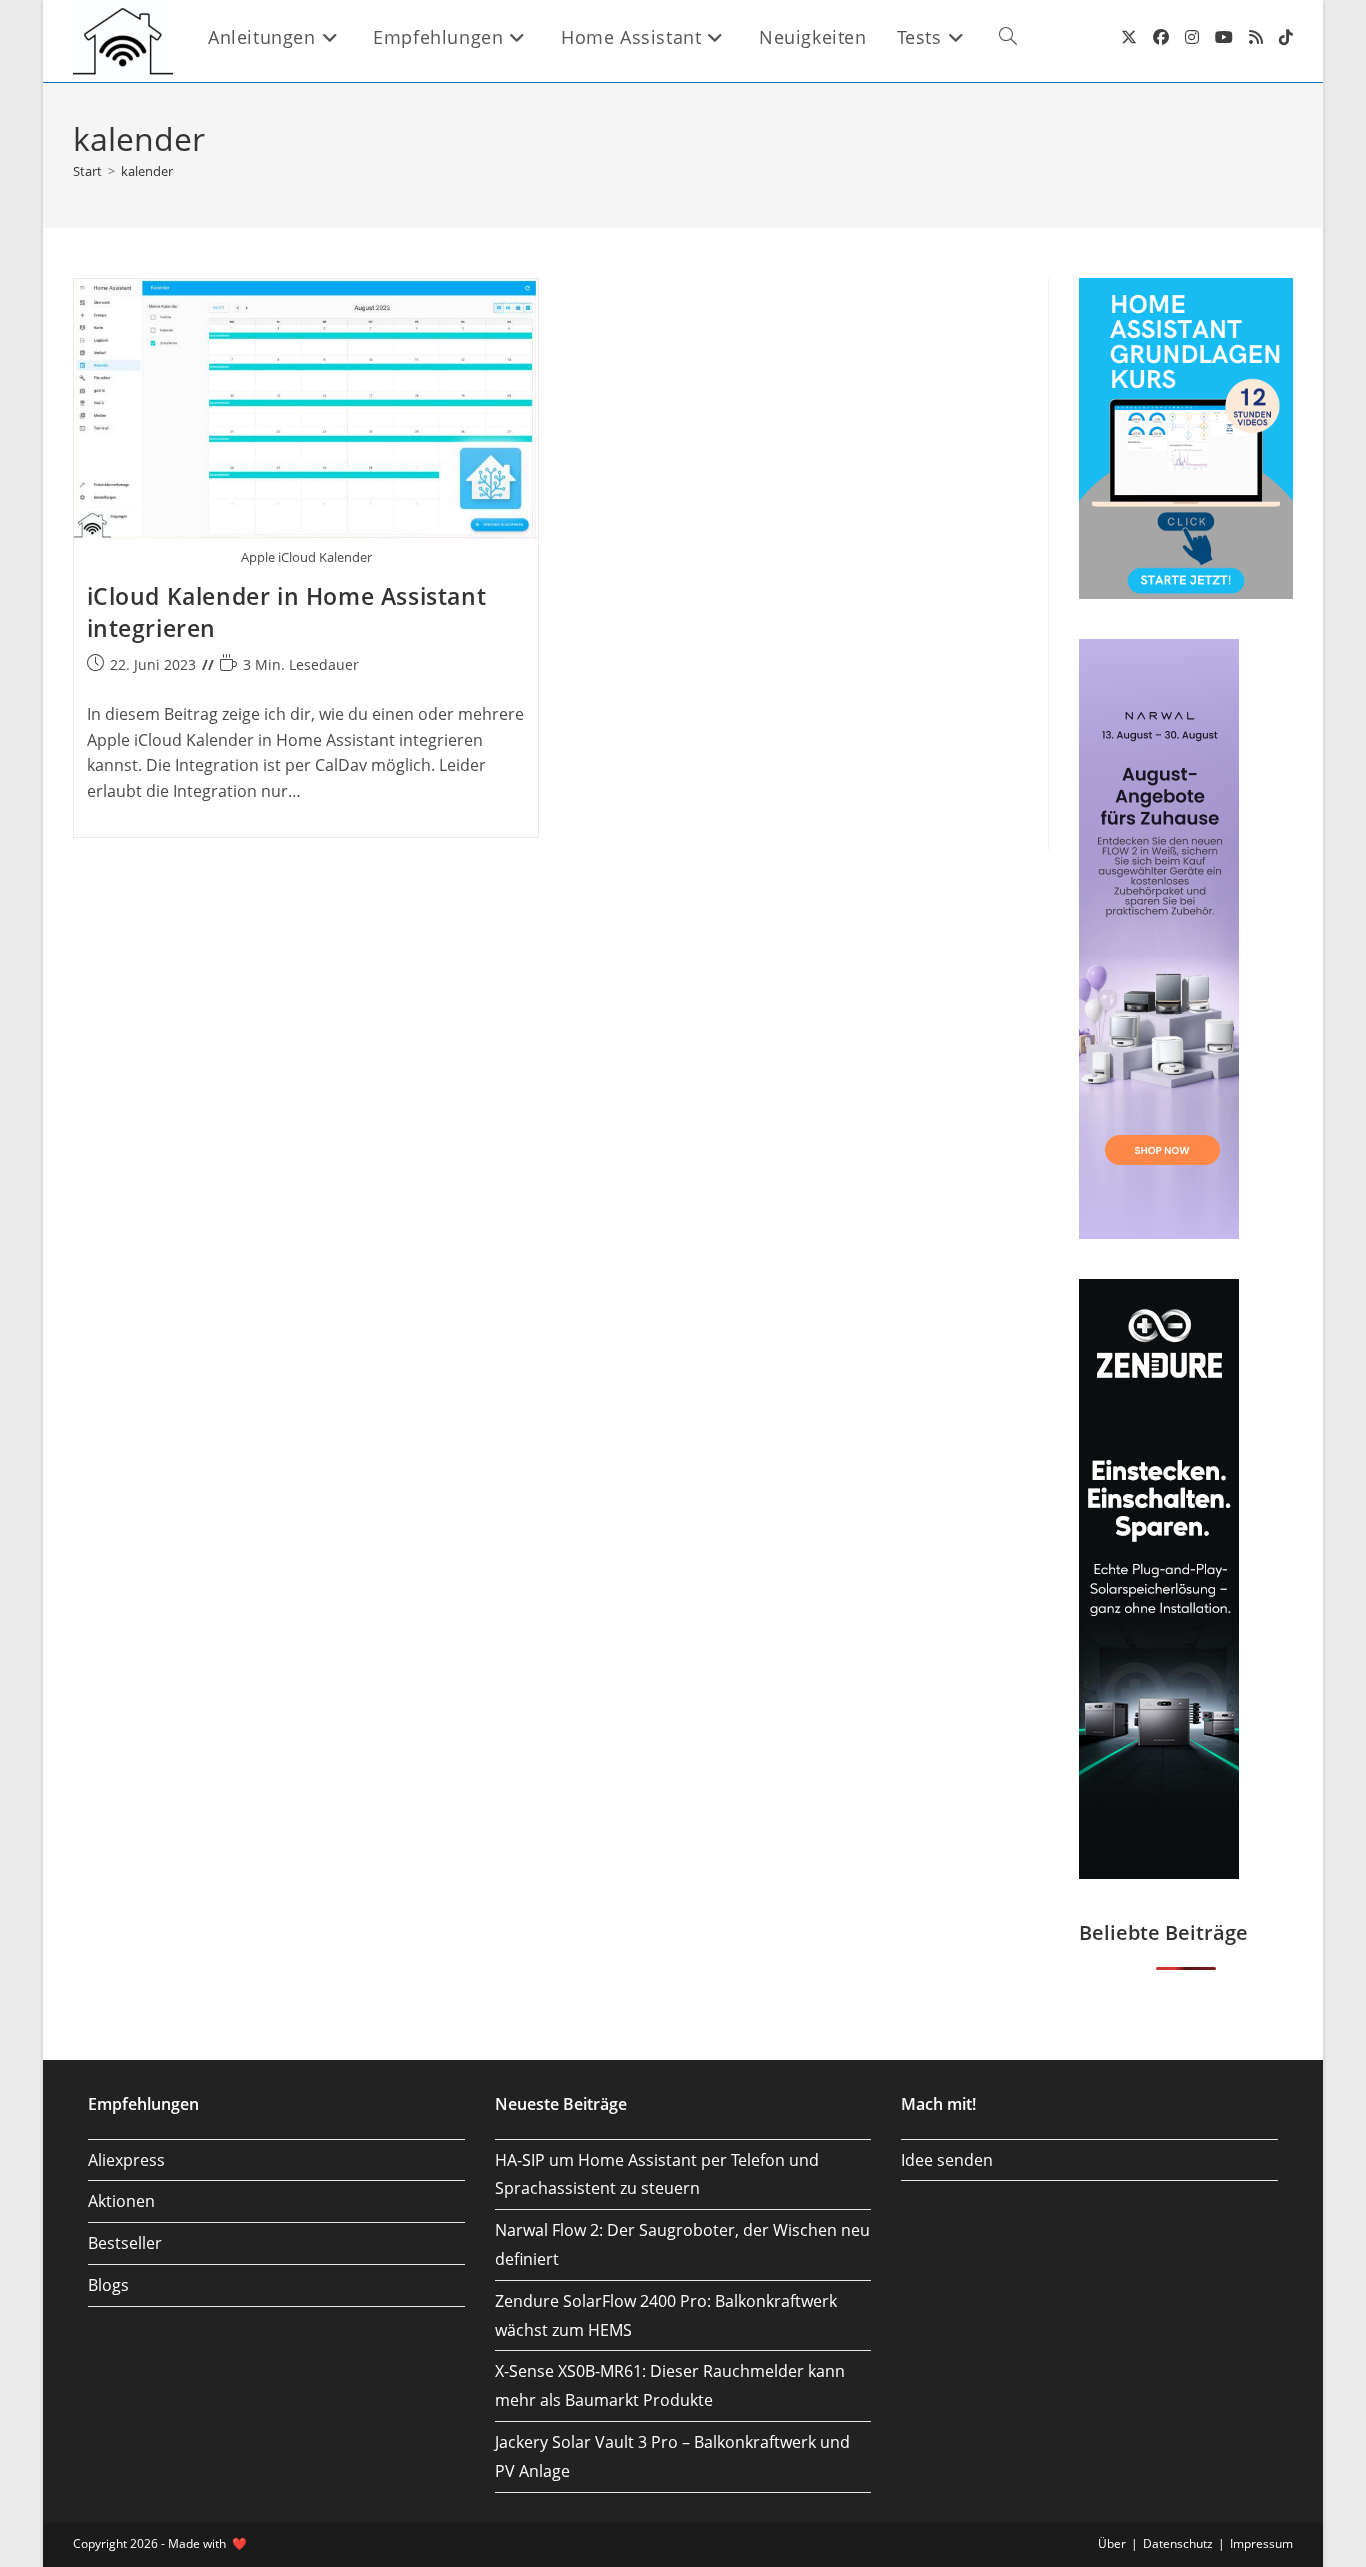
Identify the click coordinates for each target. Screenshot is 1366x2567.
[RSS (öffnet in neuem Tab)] (1256, 37)
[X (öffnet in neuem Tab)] (1129, 37)
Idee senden (947, 2160)
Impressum (1261, 2543)
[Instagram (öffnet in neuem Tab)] (1192, 37)
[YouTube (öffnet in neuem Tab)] (1224, 37)
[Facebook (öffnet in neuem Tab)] (1161, 37)
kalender (147, 171)
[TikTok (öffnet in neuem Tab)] (1286, 37)
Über (1112, 2543)
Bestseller (125, 2243)
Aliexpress (126, 2160)
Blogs (108, 2285)
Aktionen (121, 2201)
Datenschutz (1178, 2543)
